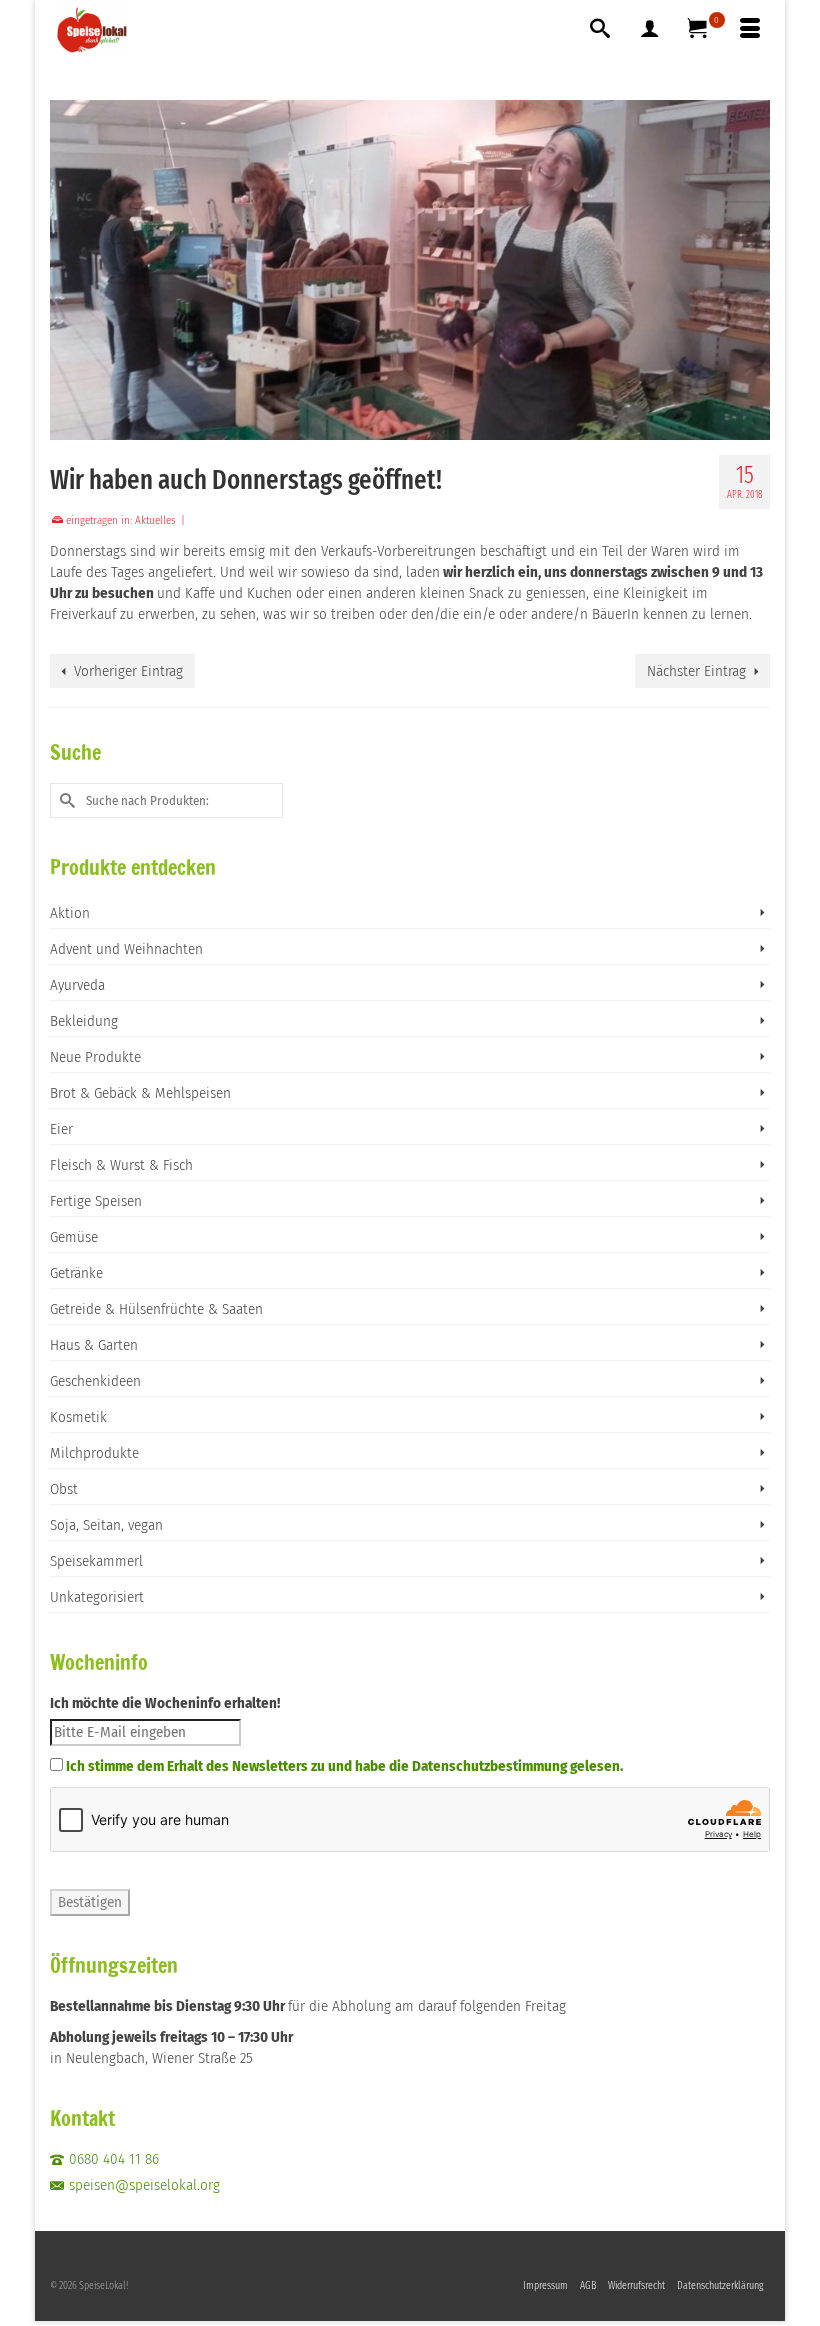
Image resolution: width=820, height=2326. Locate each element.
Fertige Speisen (96, 1201)
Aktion (70, 913)
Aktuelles (155, 520)
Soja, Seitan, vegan (106, 1525)
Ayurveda (77, 985)
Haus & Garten (94, 1345)
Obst (64, 1489)
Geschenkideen (95, 1381)
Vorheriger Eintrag (128, 671)
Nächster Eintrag (696, 671)
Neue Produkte (95, 1057)
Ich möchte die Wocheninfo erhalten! (165, 1703)
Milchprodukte (94, 1453)
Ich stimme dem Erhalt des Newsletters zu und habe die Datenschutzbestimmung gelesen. (344, 1766)
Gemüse (74, 1237)
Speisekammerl (96, 1561)
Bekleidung (84, 1021)
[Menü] (750, 30)
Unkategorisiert (97, 1597)
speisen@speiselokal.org (144, 2185)
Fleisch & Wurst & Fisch (121, 1165)
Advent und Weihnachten (126, 949)
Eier (61, 1129)
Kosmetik (78, 1417)
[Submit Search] (65, 800)
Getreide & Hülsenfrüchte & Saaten (156, 1309)
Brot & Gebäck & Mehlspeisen (140, 1093)
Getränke (76, 1273)
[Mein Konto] (650, 30)
